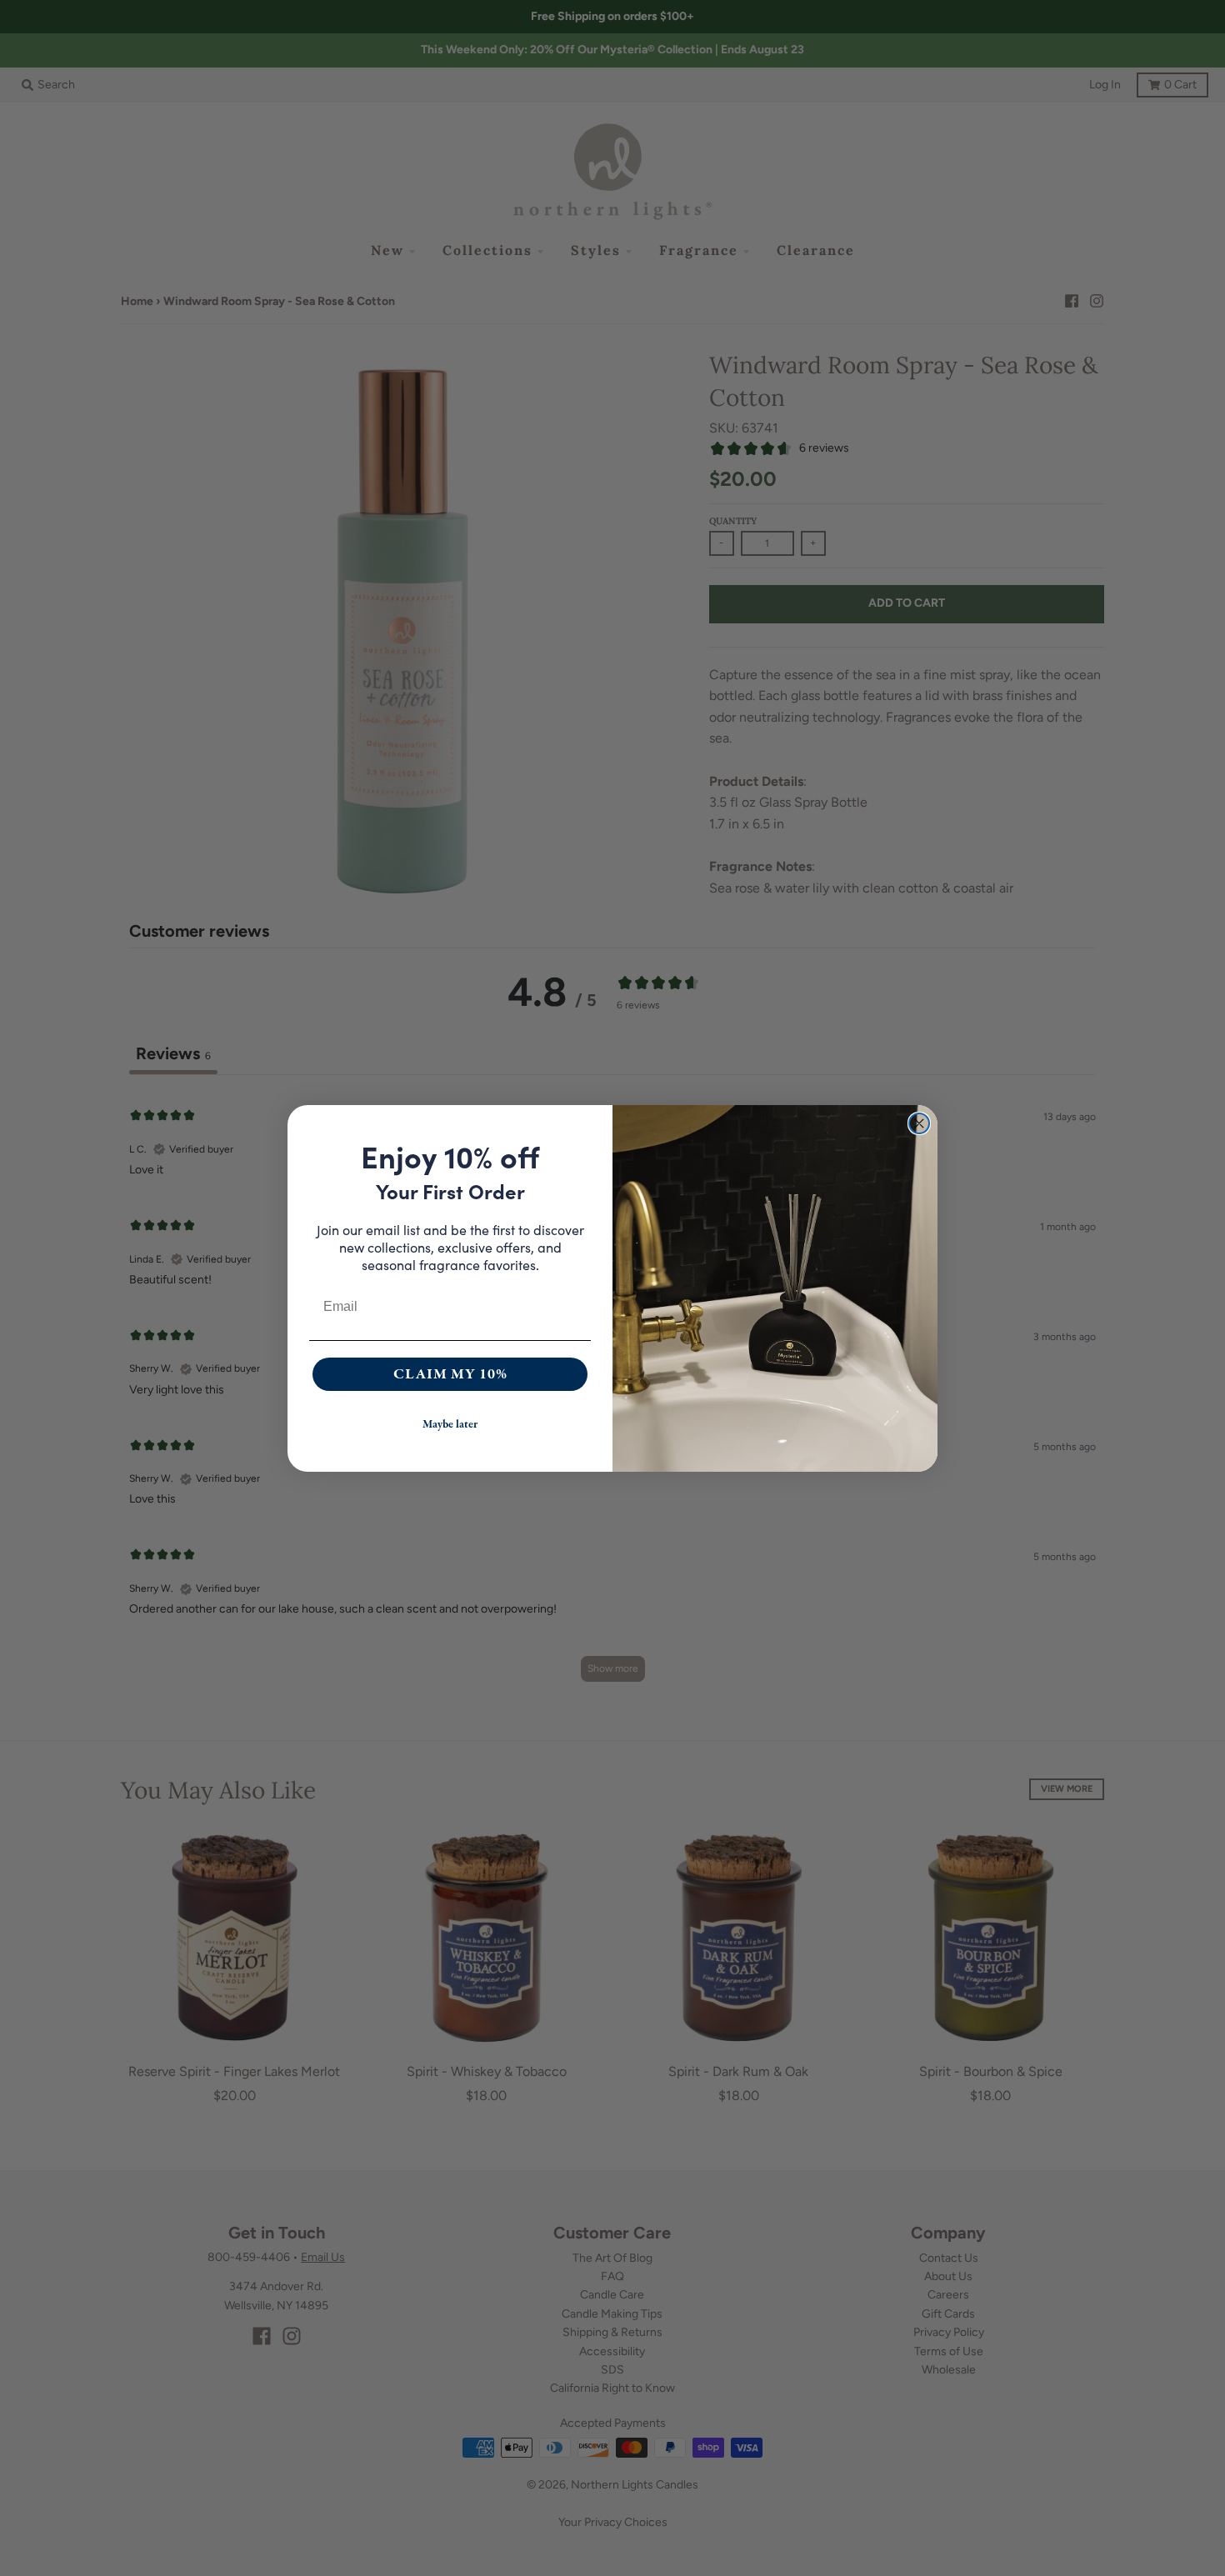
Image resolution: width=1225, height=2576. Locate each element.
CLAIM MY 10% (450, 1374)
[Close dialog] (919, 1123)
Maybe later (450, 1424)
